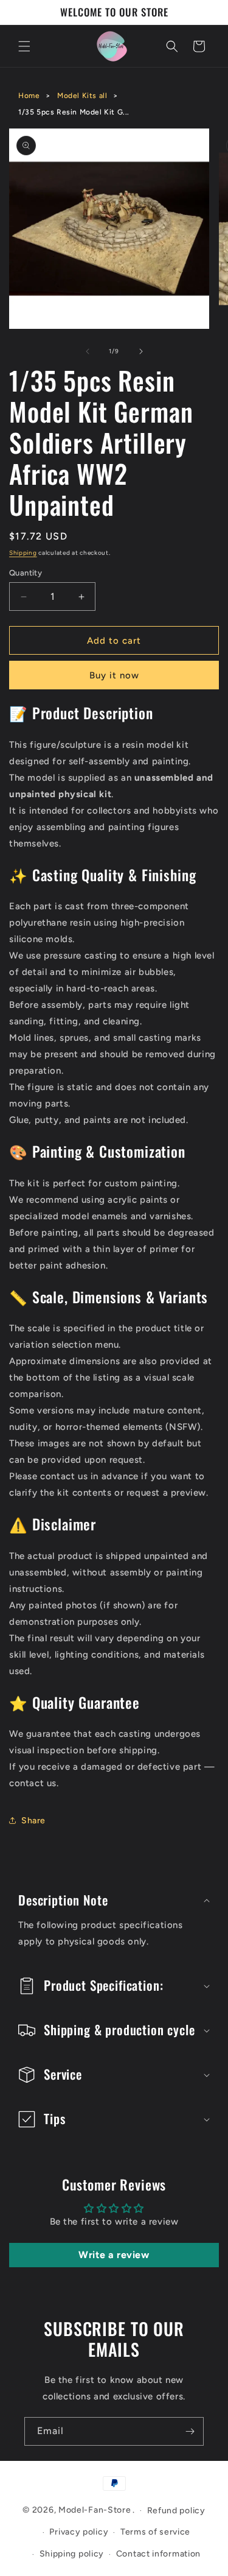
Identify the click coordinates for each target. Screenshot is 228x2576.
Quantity (26, 573)
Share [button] (33, 1821)
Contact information (158, 2554)
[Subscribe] (190, 2431)
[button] (24, 46)
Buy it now (114, 675)
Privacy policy (79, 2532)
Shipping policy (72, 2554)
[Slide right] (141, 351)
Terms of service (155, 2532)
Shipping (23, 553)
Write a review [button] (114, 2255)
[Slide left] (88, 351)
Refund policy (176, 2511)
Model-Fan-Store (95, 2510)
